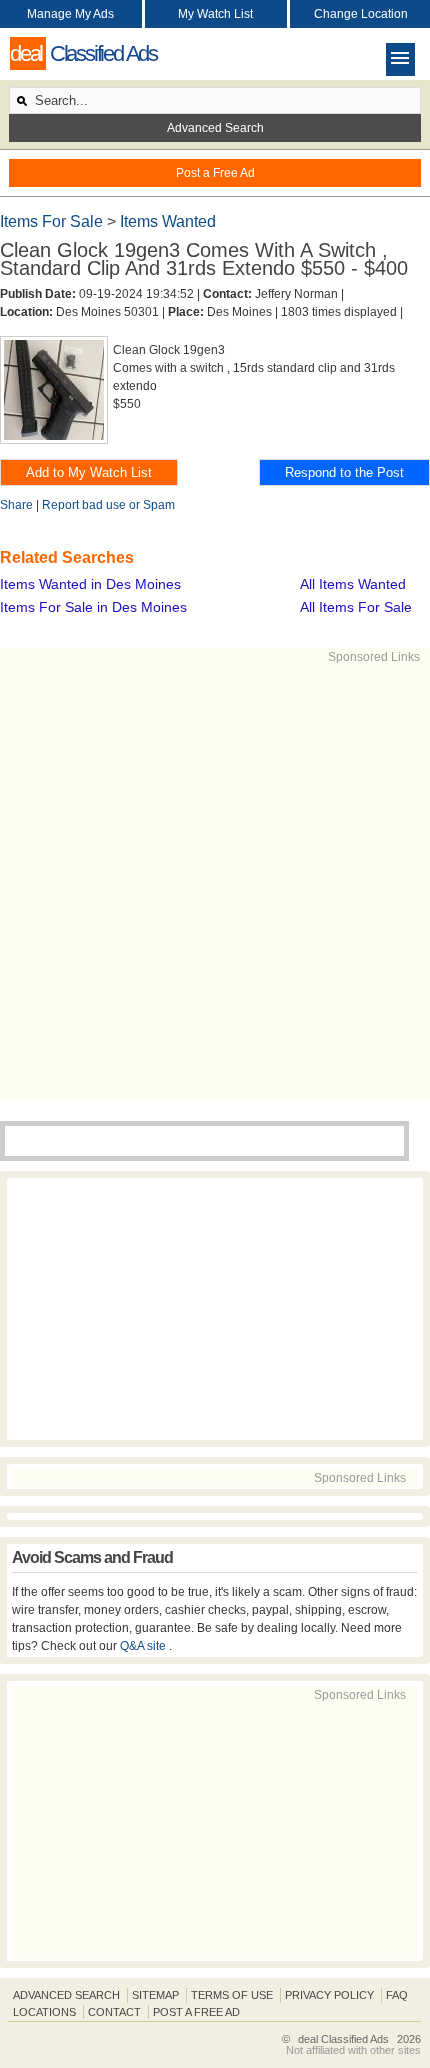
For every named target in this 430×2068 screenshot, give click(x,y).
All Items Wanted (353, 584)
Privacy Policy (329, 1995)
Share (16, 505)
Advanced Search (215, 128)
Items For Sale (53, 221)
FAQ (397, 1995)
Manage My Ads (70, 14)
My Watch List (215, 14)
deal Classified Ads (343, 2039)
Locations (44, 2012)
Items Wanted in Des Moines (90, 584)
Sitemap (155, 1995)
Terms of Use (232, 1995)
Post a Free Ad (215, 173)
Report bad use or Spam (108, 505)
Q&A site (144, 1646)
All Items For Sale (356, 607)
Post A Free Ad (196, 2012)
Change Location (361, 14)
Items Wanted (168, 221)
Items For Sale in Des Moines (93, 607)
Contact (114, 2012)
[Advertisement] (215, 881)
